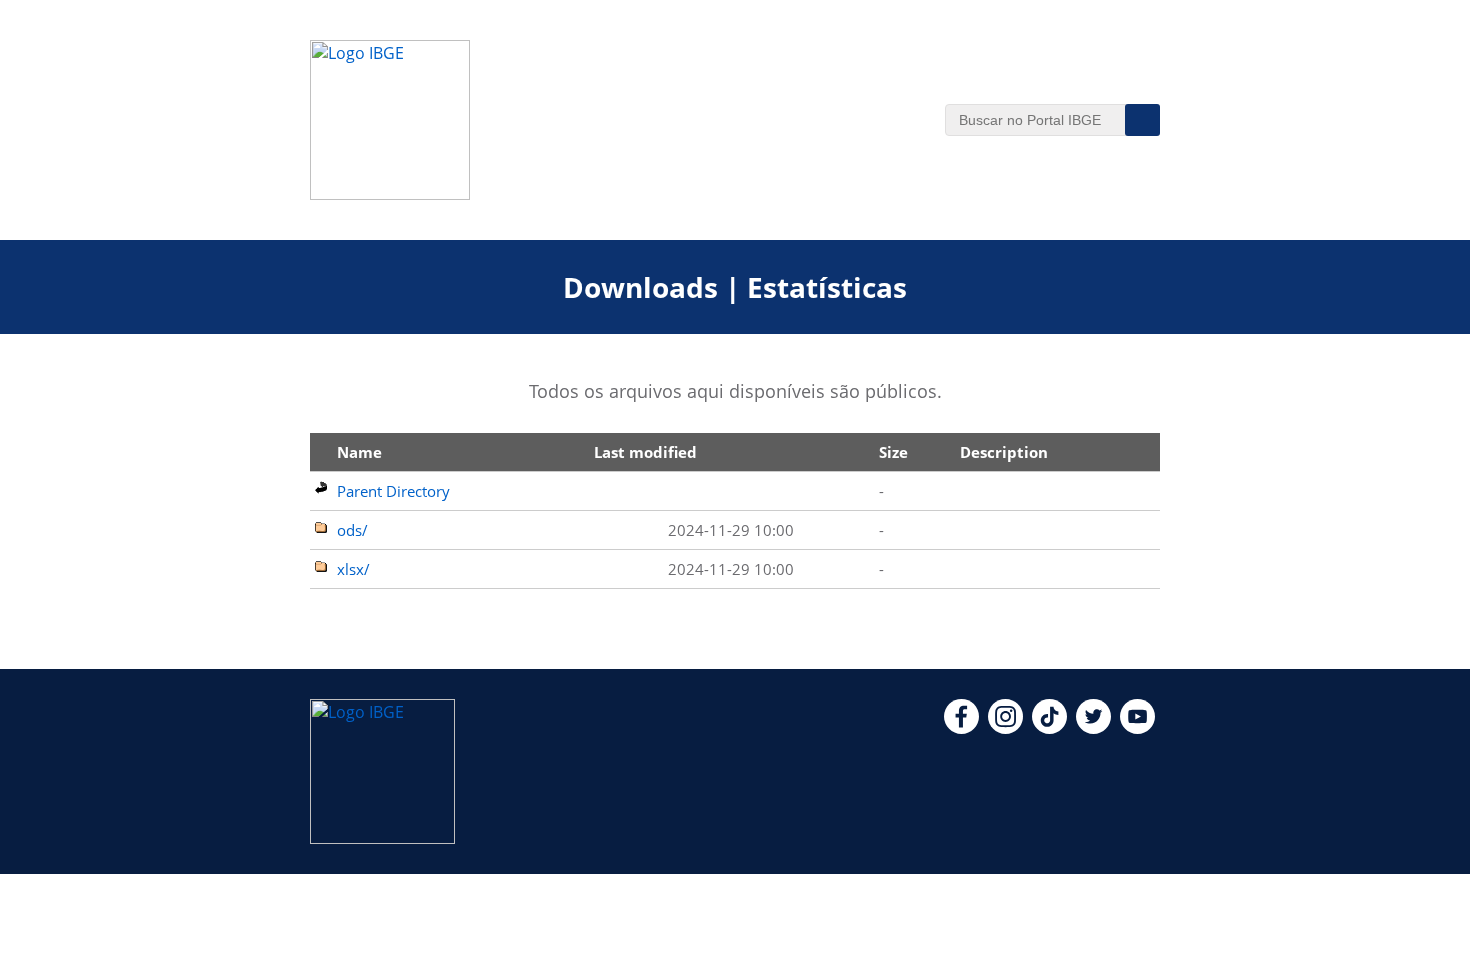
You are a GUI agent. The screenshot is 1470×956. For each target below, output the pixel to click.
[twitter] (1093, 728)
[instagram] (1005, 728)
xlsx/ (353, 569)
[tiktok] (1049, 728)
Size (893, 452)
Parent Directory (393, 491)
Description (1004, 452)
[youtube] (1137, 728)
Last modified (645, 452)
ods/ (352, 530)
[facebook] (961, 728)
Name (359, 452)
